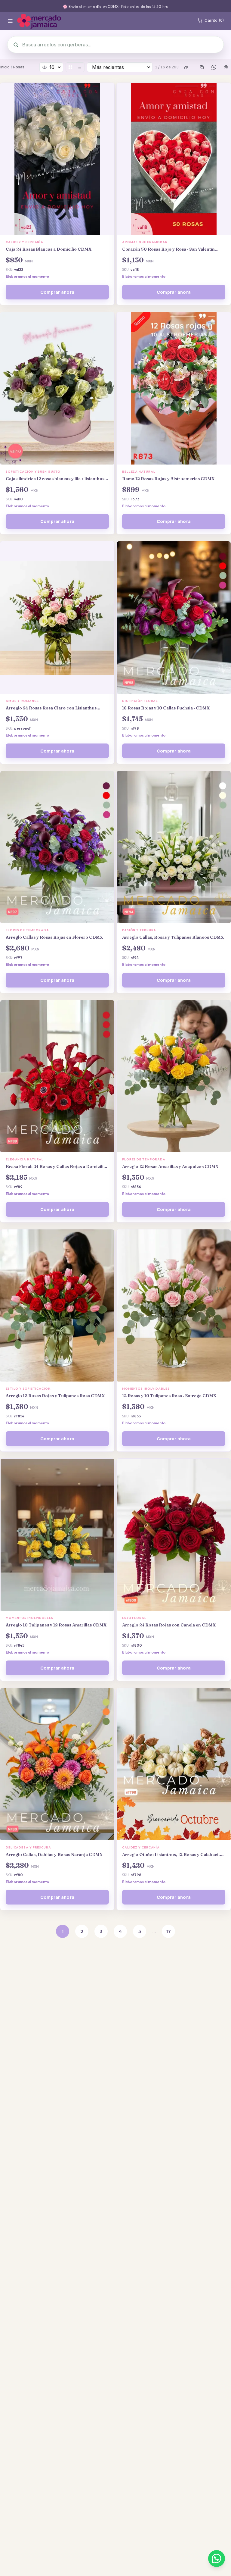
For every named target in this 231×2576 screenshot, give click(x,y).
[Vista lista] (80, 67)
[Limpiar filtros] (186, 67)
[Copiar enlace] (202, 67)
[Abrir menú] (10, 21)
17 (168, 1931)
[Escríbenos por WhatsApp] (217, 2559)
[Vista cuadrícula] (70, 67)
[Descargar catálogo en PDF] (226, 67)
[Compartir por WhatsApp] (214, 67)
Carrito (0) (214, 20)
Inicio (5, 67)
